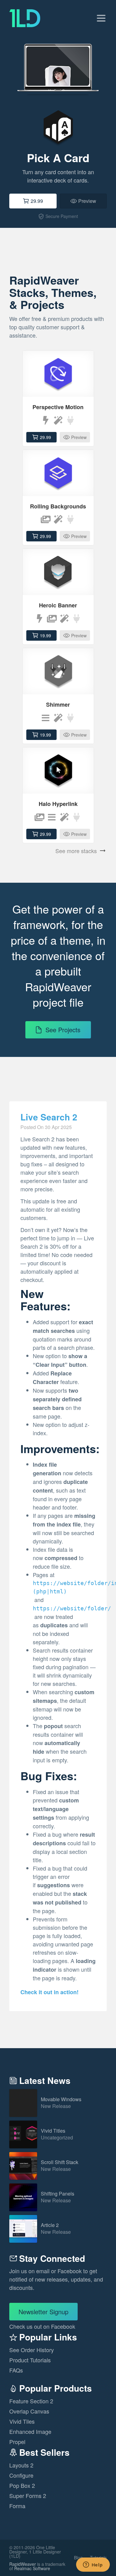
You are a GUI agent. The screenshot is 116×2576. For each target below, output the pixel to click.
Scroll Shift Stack (60, 2166)
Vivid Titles (57, 2134)
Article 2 (56, 2229)
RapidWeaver (23, 2564)
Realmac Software (32, 2568)
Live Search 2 (49, 1117)
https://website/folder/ (72, 1608)
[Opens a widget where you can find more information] (93, 2565)
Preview (87, 201)
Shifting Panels (58, 2197)
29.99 (37, 201)
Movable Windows (61, 2103)
